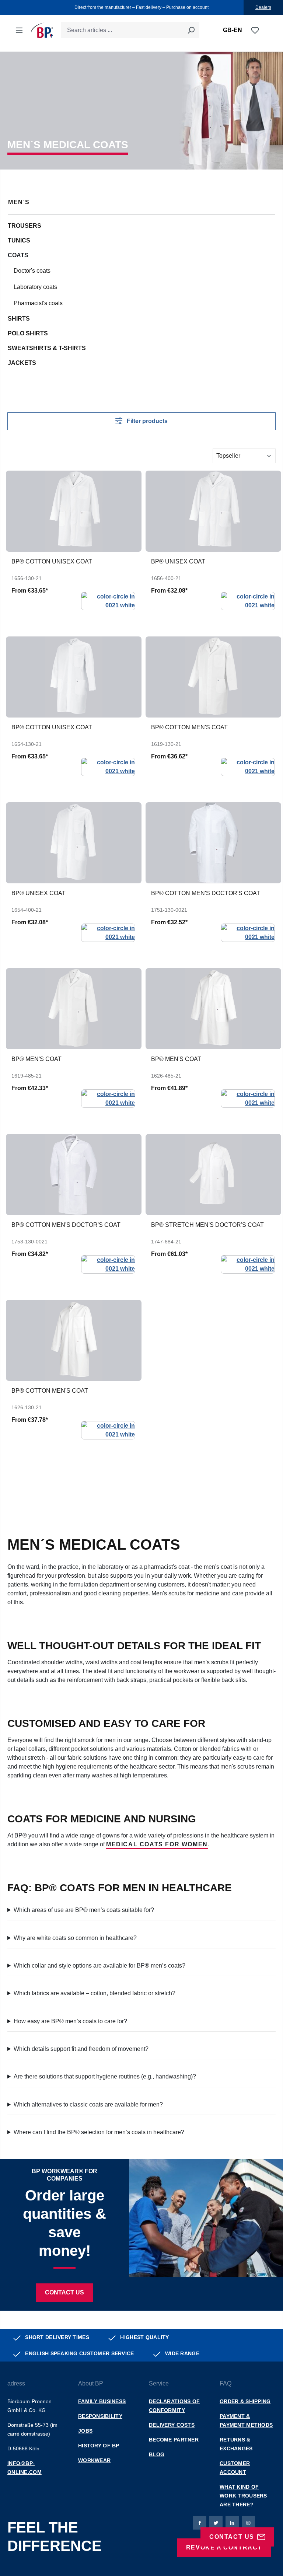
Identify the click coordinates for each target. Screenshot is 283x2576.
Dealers (263, 7)
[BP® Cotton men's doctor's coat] (213, 843)
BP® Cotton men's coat (189, 727)
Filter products (146, 421)
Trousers (25, 226)
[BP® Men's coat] (74, 1009)
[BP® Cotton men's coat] (213, 677)
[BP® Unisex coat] (213, 511)
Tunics (19, 240)
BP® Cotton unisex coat (52, 561)
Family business (102, 2401)
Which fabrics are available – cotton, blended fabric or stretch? (95, 1993)
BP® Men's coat (36, 1059)
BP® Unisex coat (178, 561)
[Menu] (19, 30)
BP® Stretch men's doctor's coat (207, 1225)
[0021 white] (108, 601)
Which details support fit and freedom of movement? (81, 2049)
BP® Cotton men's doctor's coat (206, 893)
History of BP (99, 2446)
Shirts (19, 319)
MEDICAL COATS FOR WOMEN (157, 1844)
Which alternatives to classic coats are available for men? (88, 2104)
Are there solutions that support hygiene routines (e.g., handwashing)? (105, 2076)
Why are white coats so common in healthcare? (75, 1938)
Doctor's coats (32, 271)
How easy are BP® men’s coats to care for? (70, 2021)
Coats (18, 255)
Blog (157, 2454)
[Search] (191, 30)
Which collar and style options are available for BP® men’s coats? (99, 1966)
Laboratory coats (35, 287)
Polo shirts (28, 333)
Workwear (94, 2460)
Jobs (85, 2431)
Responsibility (100, 2416)
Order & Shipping (245, 2401)
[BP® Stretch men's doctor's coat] (213, 1174)
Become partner (174, 2440)
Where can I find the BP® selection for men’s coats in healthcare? (99, 2132)
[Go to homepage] (42, 30)
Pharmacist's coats (38, 303)
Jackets (22, 363)
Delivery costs (172, 2425)
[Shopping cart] (264, 31)
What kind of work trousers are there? (243, 2496)
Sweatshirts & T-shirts (47, 348)
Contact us (64, 2292)
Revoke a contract (224, 2547)
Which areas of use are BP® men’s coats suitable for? (84, 1910)
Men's (19, 202)
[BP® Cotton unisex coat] (74, 511)
